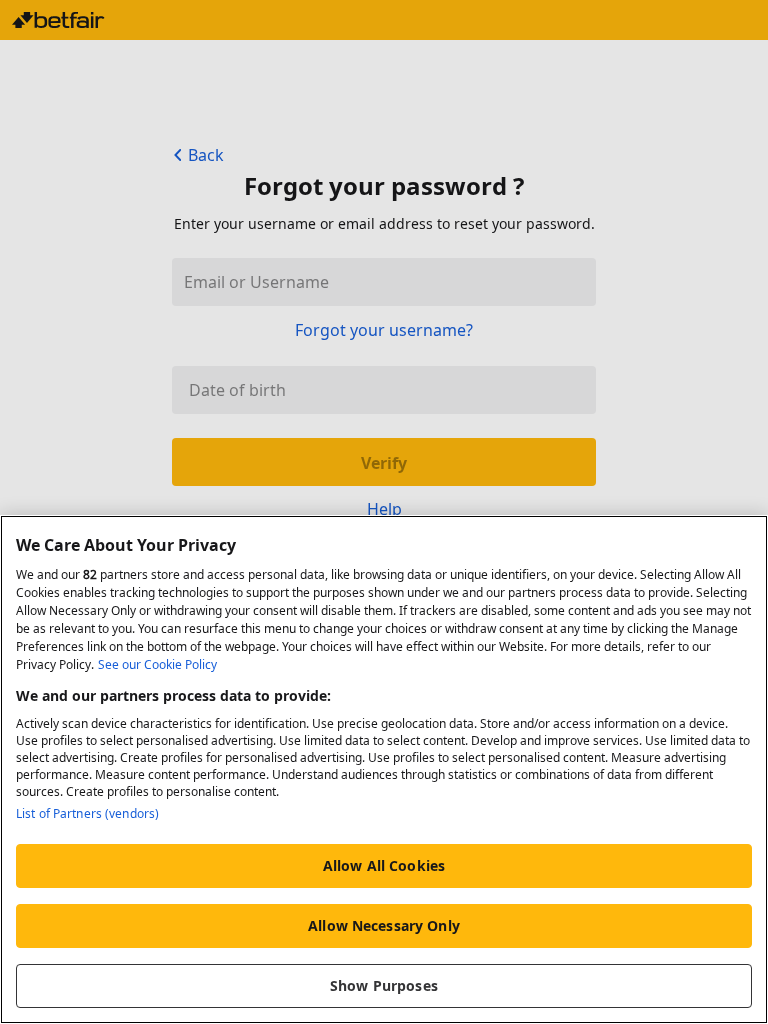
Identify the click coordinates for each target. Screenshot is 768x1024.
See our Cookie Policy (157, 664)
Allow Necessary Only (384, 925)
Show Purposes (384, 985)
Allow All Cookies (384, 865)
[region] (384, 769)
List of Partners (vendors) (87, 813)
